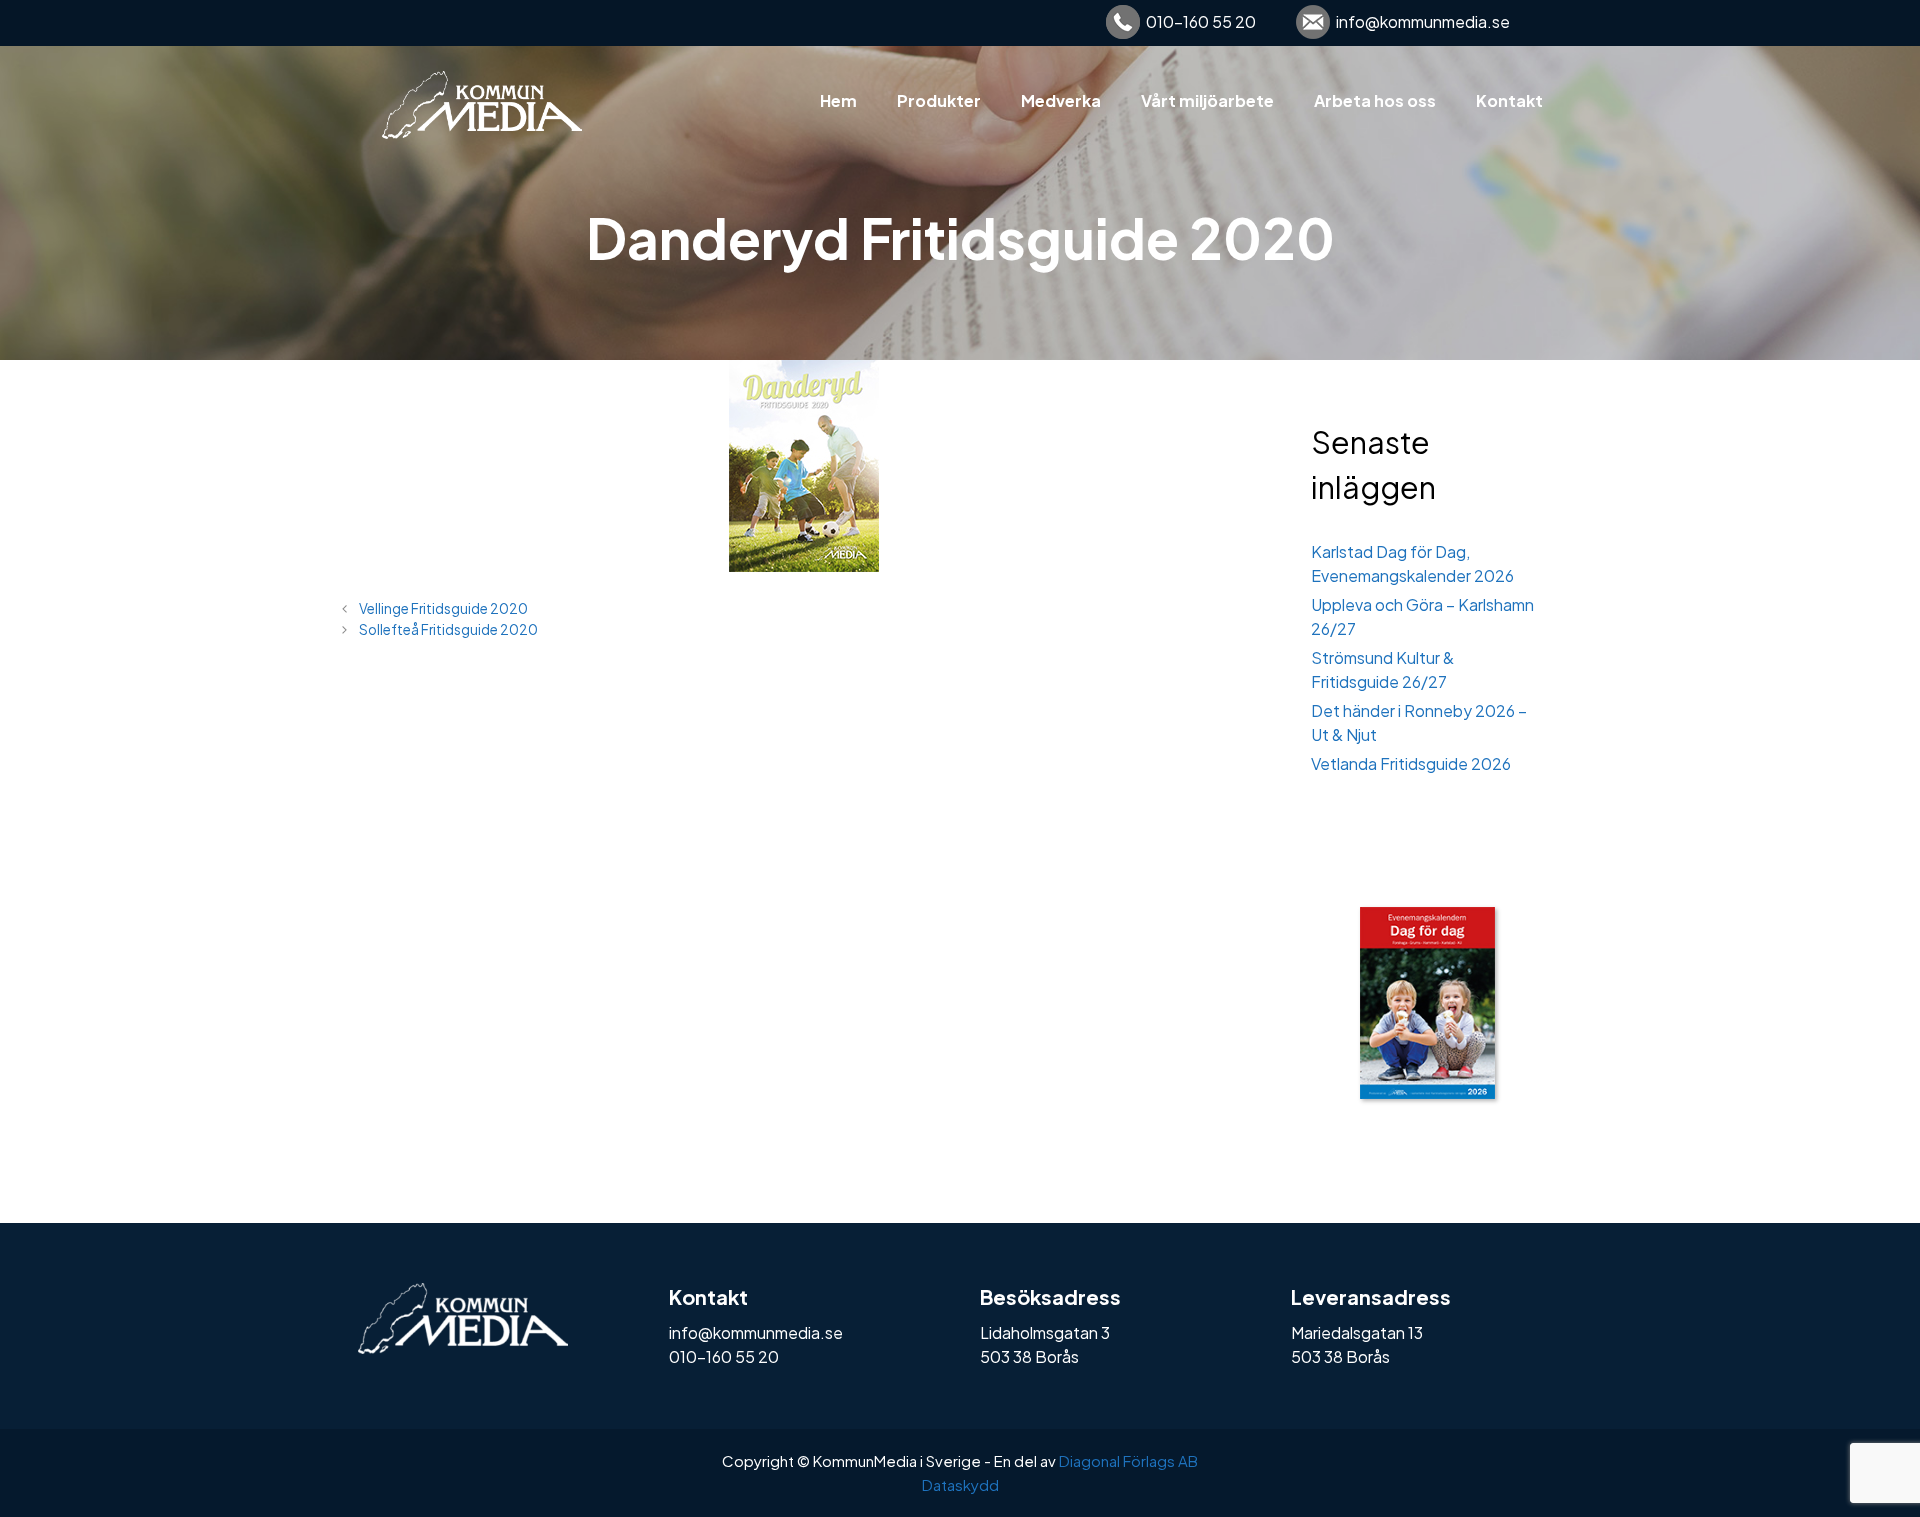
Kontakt (1509, 100)
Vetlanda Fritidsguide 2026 (1411, 763)
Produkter (939, 100)
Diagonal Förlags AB (1128, 1460)
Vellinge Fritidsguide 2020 (443, 608)
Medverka (1061, 100)
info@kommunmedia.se (1423, 21)
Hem (838, 100)
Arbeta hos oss (1375, 100)
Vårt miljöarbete (1207, 100)
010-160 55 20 (1201, 21)
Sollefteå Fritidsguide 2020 (448, 629)
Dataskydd (960, 1484)
